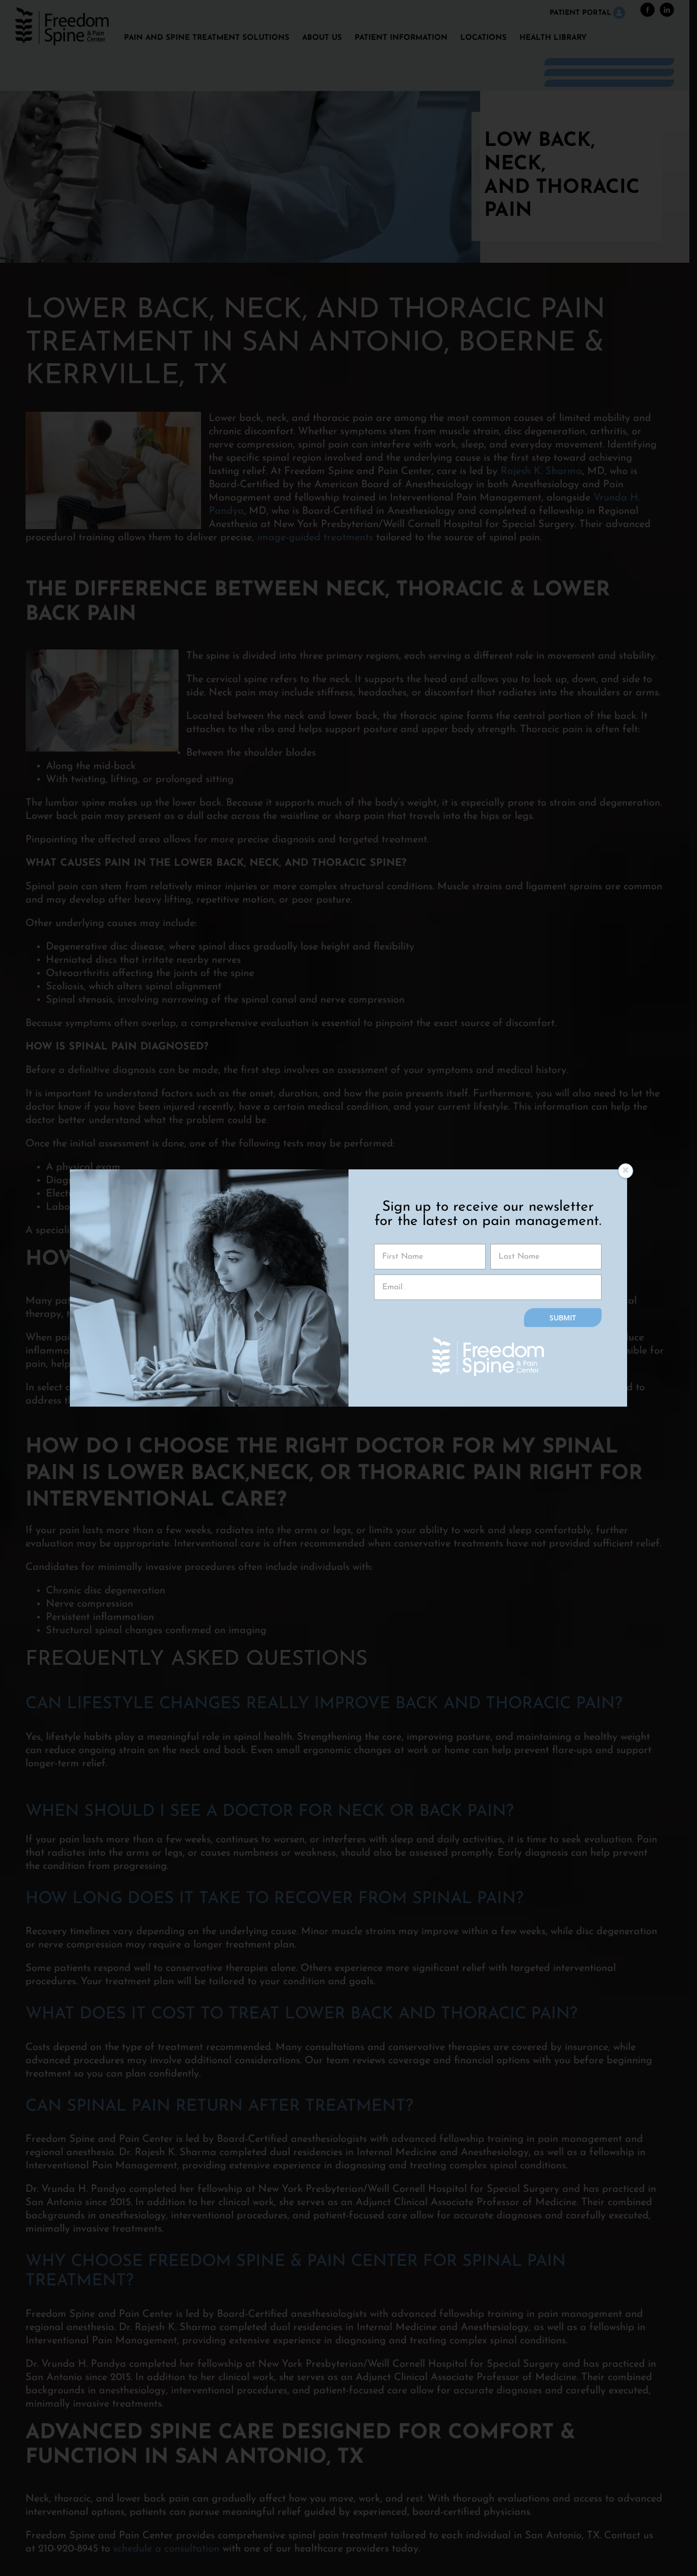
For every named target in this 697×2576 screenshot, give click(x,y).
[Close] (626, 1171)
